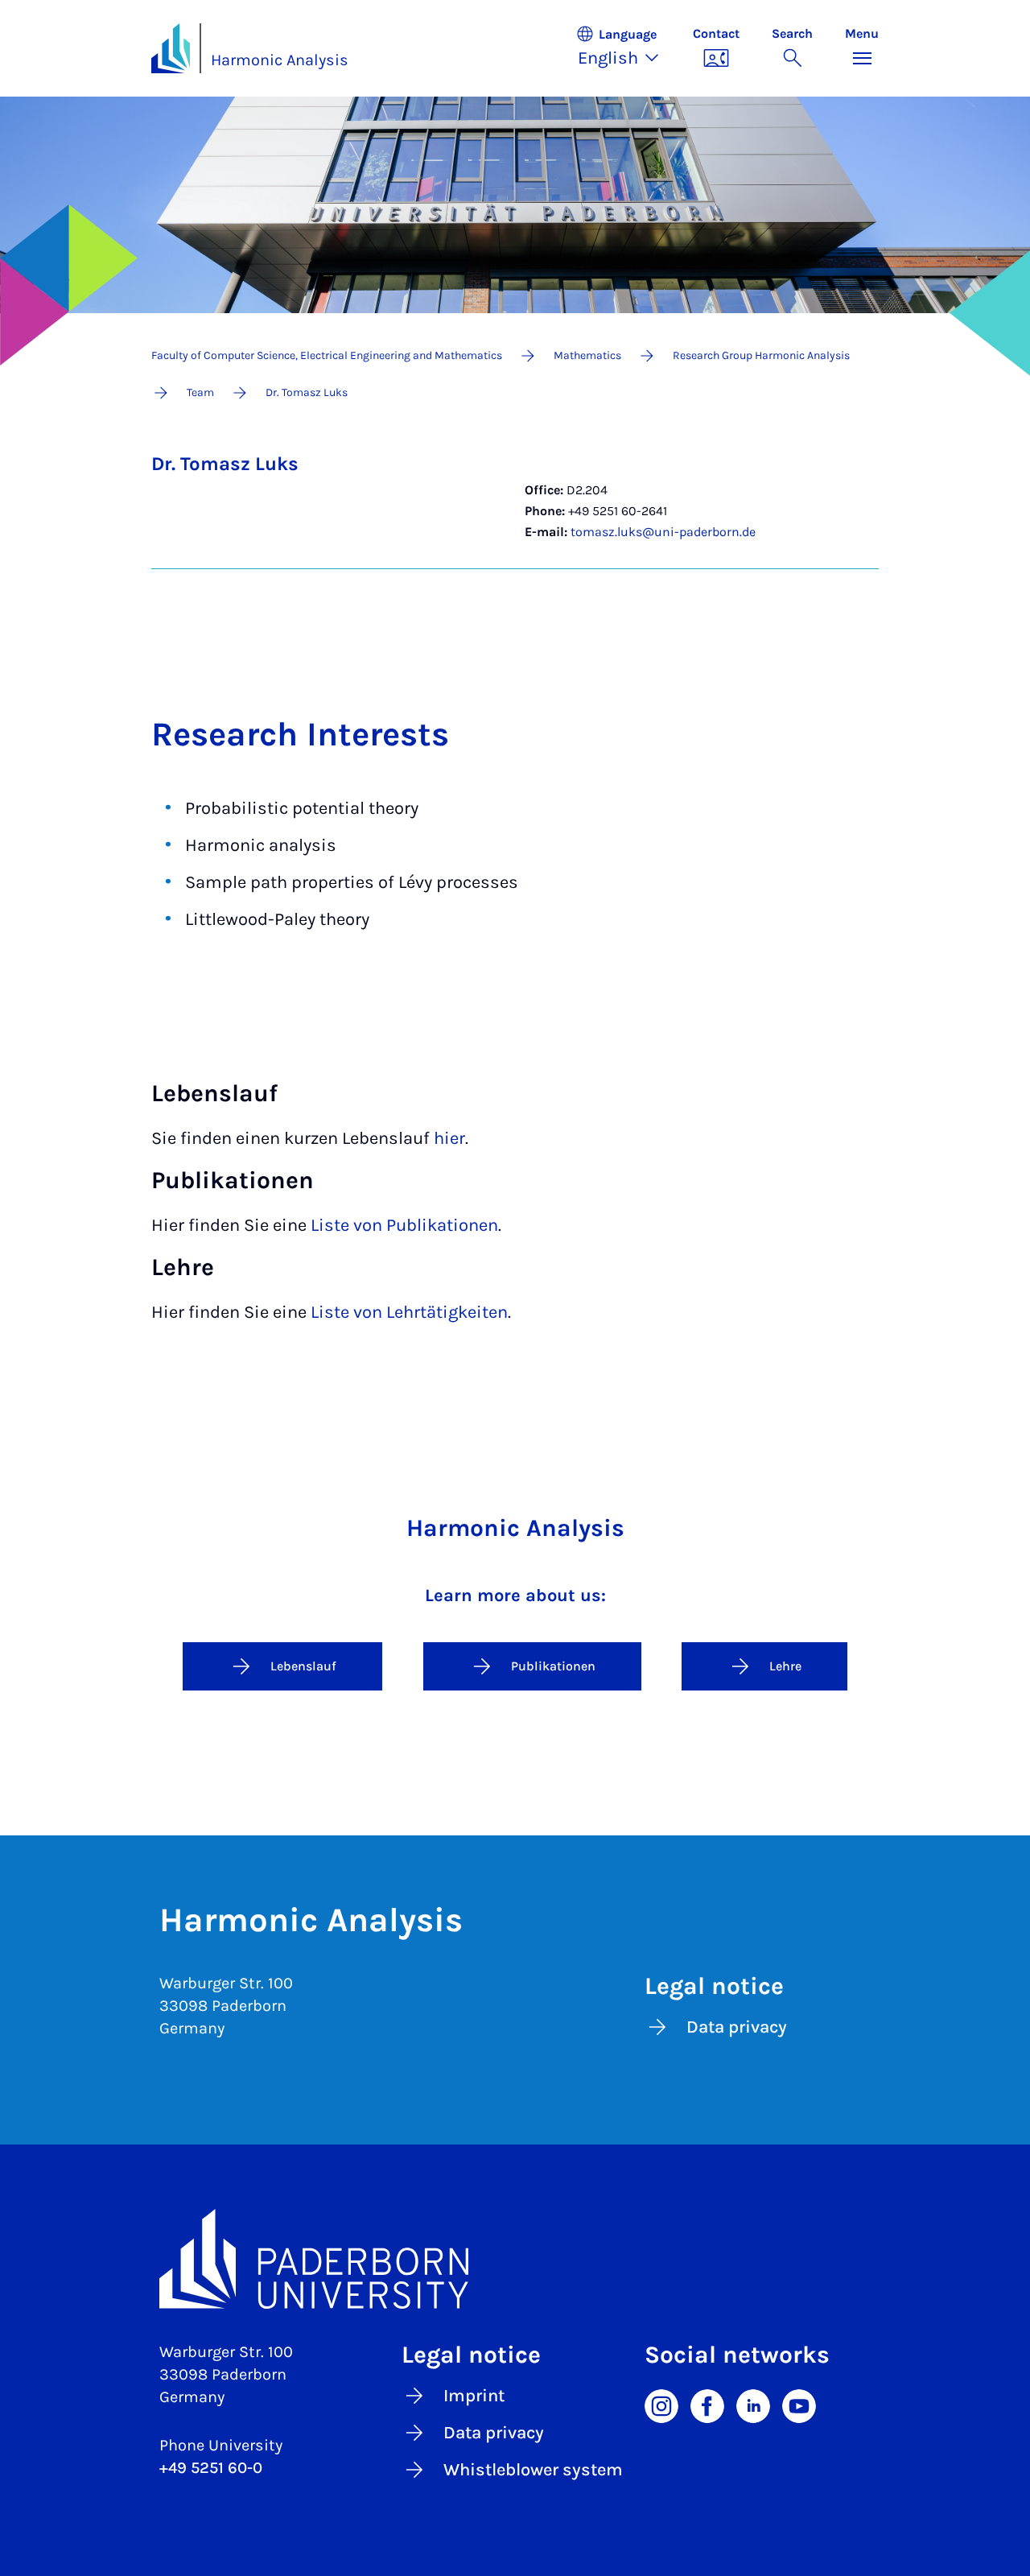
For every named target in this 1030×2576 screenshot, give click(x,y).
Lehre (785, 1666)
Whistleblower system (533, 2470)
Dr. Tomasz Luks (225, 464)
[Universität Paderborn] (515, 2259)
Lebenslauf (303, 1666)
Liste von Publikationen (404, 1225)
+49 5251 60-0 (211, 2468)
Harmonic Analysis (280, 60)
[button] (626, 48)
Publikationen (553, 1666)
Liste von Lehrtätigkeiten (409, 1312)
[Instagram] (661, 2405)
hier (449, 1138)
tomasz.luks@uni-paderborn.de (663, 532)
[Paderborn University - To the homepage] (171, 48)
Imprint (474, 2396)
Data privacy (737, 2027)
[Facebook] (707, 2405)
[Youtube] (799, 2405)
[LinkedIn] (753, 2405)
